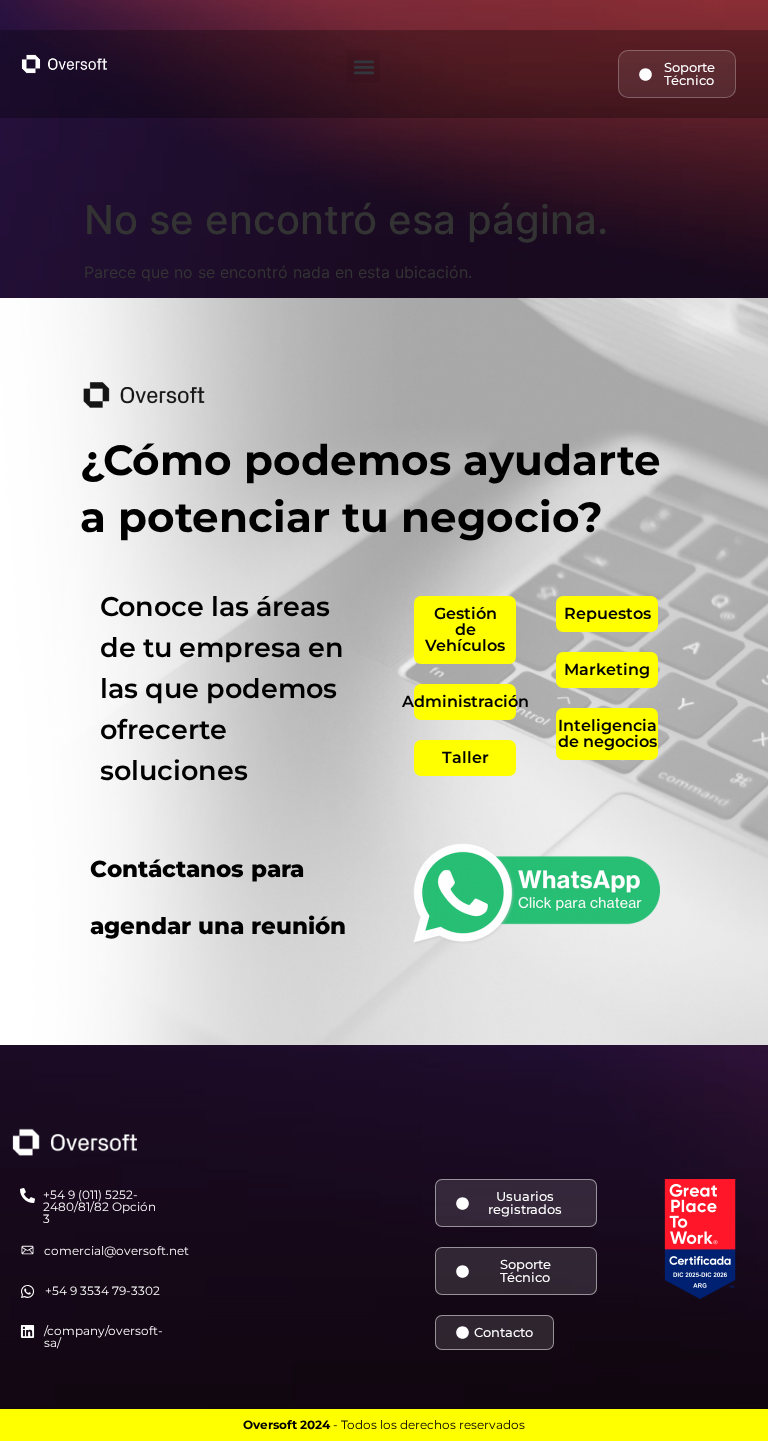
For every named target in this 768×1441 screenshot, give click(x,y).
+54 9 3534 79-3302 (102, 1290)
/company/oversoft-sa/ (103, 1336)
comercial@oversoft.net (116, 1250)
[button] (363, 66)
